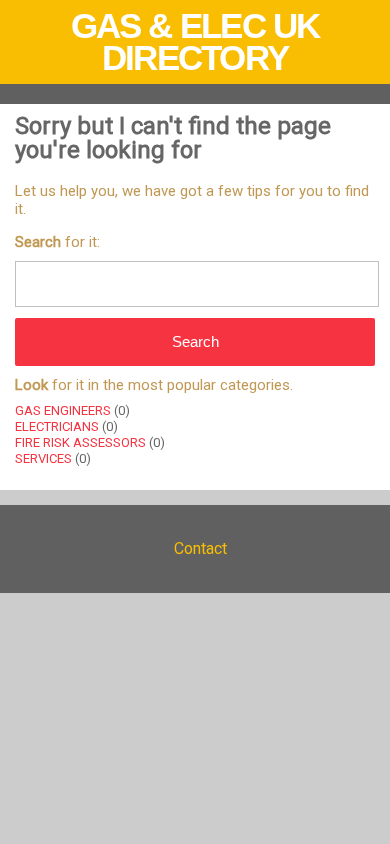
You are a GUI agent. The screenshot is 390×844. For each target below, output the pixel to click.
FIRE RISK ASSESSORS (80, 442)
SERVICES (43, 458)
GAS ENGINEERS (63, 410)
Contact (200, 548)
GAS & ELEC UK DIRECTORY (195, 41)
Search (195, 341)
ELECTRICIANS (57, 426)
